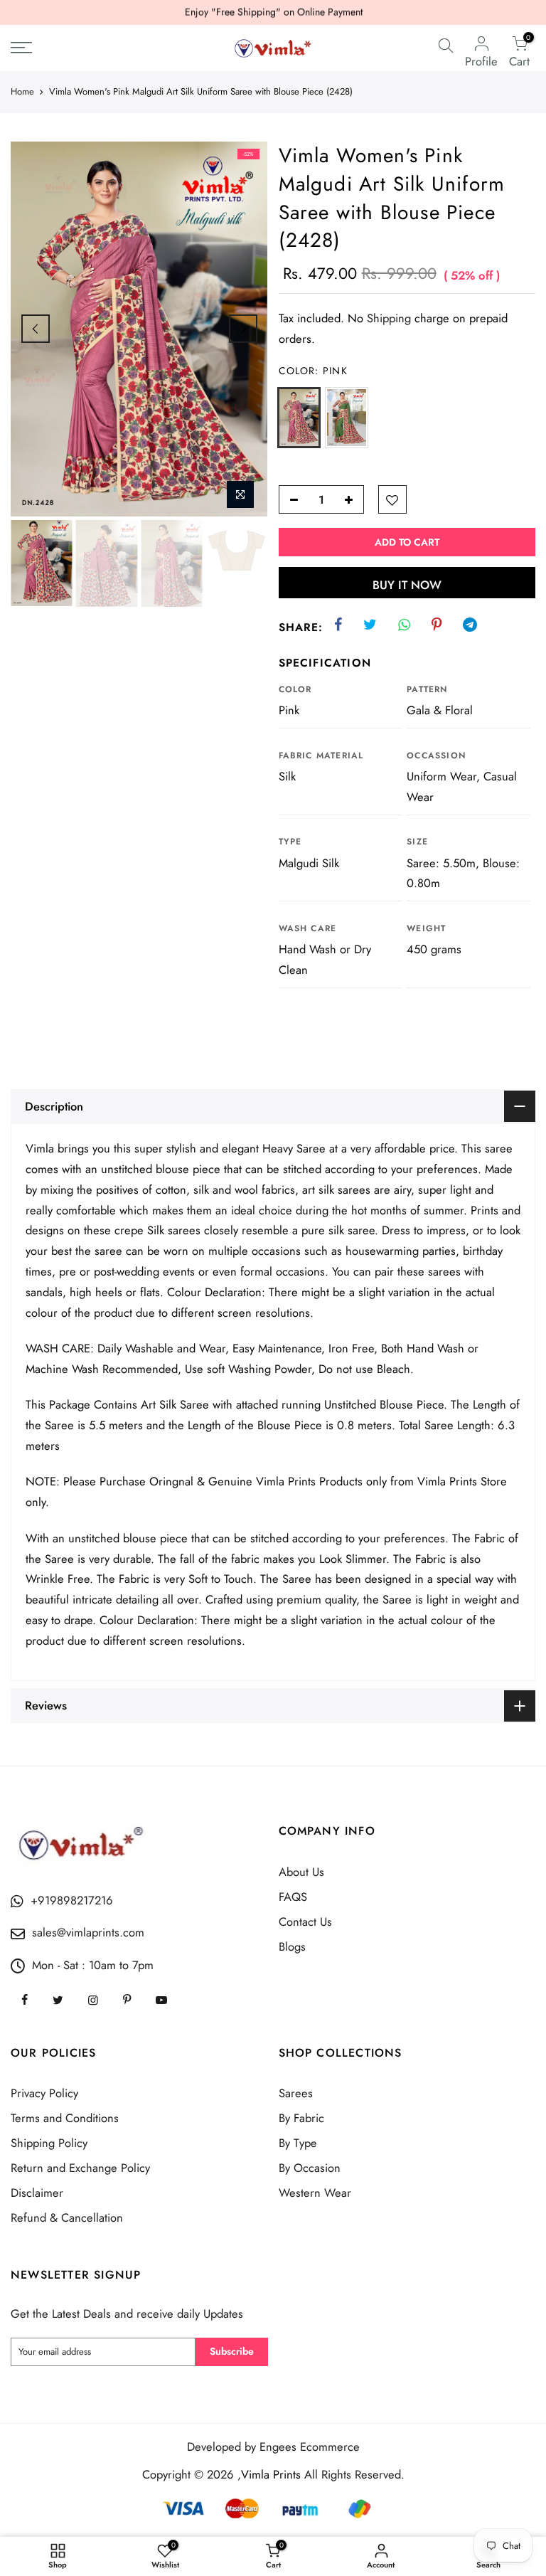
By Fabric (301, 2118)
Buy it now (407, 585)
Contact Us (305, 1922)
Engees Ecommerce (310, 2447)
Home (22, 92)
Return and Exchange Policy (80, 2168)
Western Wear (315, 2193)
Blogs (292, 1946)
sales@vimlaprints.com (88, 1932)
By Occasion (310, 2168)
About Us (301, 1872)
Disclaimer (37, 2193)
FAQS (293, 1897)
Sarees (296, 2093)
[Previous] (36, 329)
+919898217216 (72, 1900)
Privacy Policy (44, 2093)
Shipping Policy (49, 2143)
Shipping (389, 318)
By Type (298, 2143)
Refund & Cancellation (67, 2217)
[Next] (243, 329)
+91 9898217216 (340, 14)
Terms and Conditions (65, 2118)
